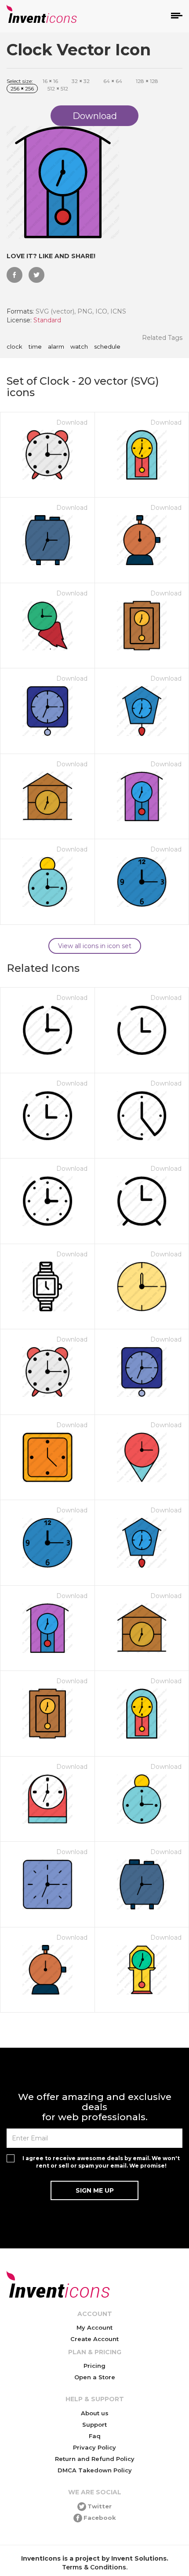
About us (95, 2413)
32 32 (81, 81)
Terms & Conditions (94, 2567)
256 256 (22, 88)
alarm (56, 347)
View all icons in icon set (95, 946)
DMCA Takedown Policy (95, 2470)
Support (94, 2424)
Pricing (94, 2366)
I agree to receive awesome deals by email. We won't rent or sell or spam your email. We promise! (101, 2162)
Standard (47, 320)
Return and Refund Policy (95, 2459)
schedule (107, 347)
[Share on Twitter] (36, 275)
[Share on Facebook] (15, 275)
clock (15, 347)
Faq (95, 2436)
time (35, 347)
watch (79, 347)
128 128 (147, 81)
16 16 (50, 81)
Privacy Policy (94, 2447)
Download (72, 422)
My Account (94, 2327)
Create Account (94, 2339)
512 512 (58, 88)
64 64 (113, 81)
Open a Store (95, 2377)
